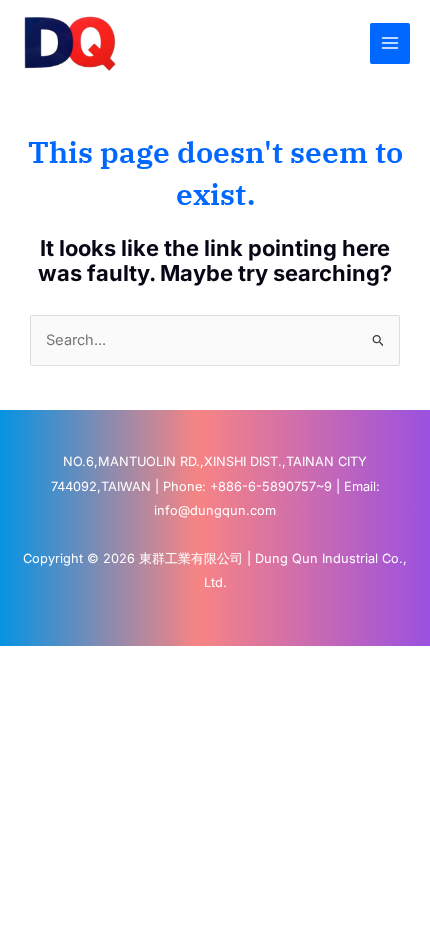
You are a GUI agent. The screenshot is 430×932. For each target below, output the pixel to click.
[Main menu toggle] (390, 43)
